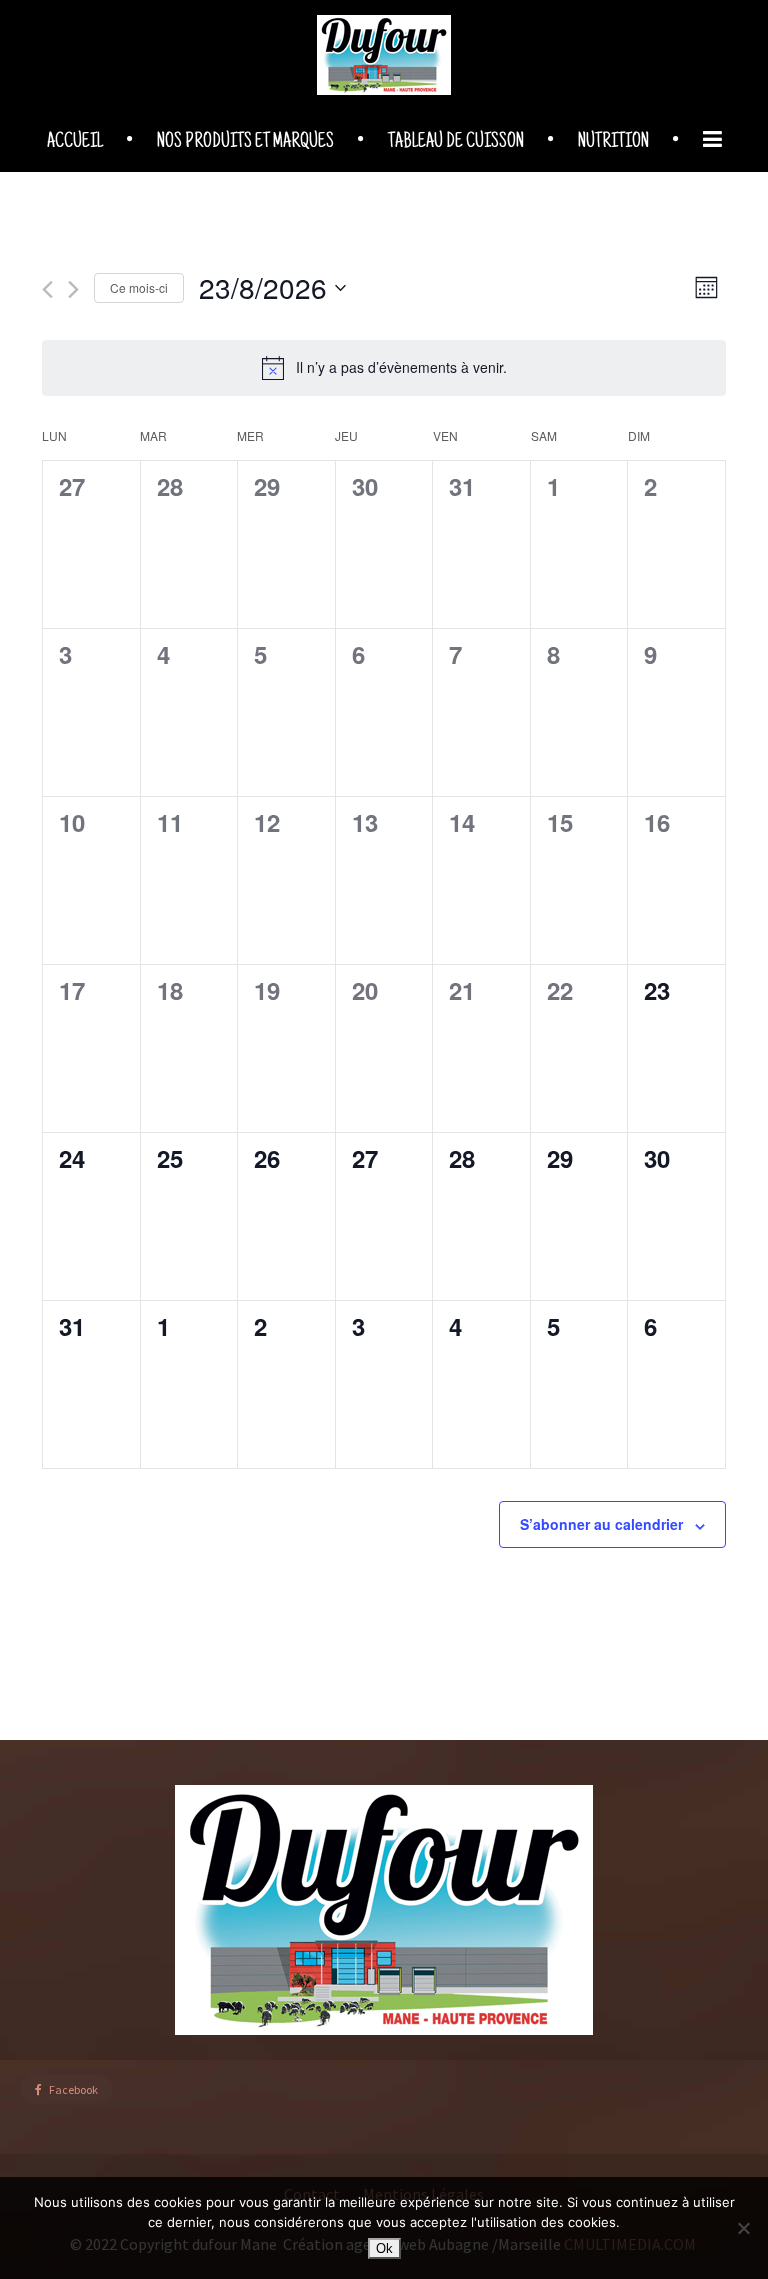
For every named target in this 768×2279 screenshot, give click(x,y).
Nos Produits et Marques (245, 143)
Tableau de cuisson (456, 143)
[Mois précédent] (47, 289)
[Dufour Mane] (384, 55)
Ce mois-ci (139, 287)
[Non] (743, 2228)
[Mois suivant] (73, 289)
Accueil (75, 143)
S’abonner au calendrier (601, 1524)
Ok (384, 2248)
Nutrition (613, 143)
